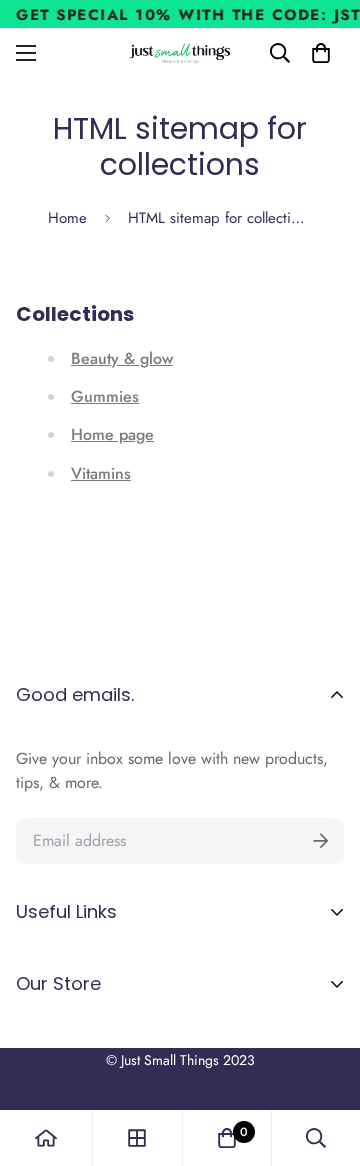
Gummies (105, 396)
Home (67, 218)
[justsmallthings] (180, 53)
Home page (112, 434)
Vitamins (101, 473)
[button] (321, 53)
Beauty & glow (122, 358)
